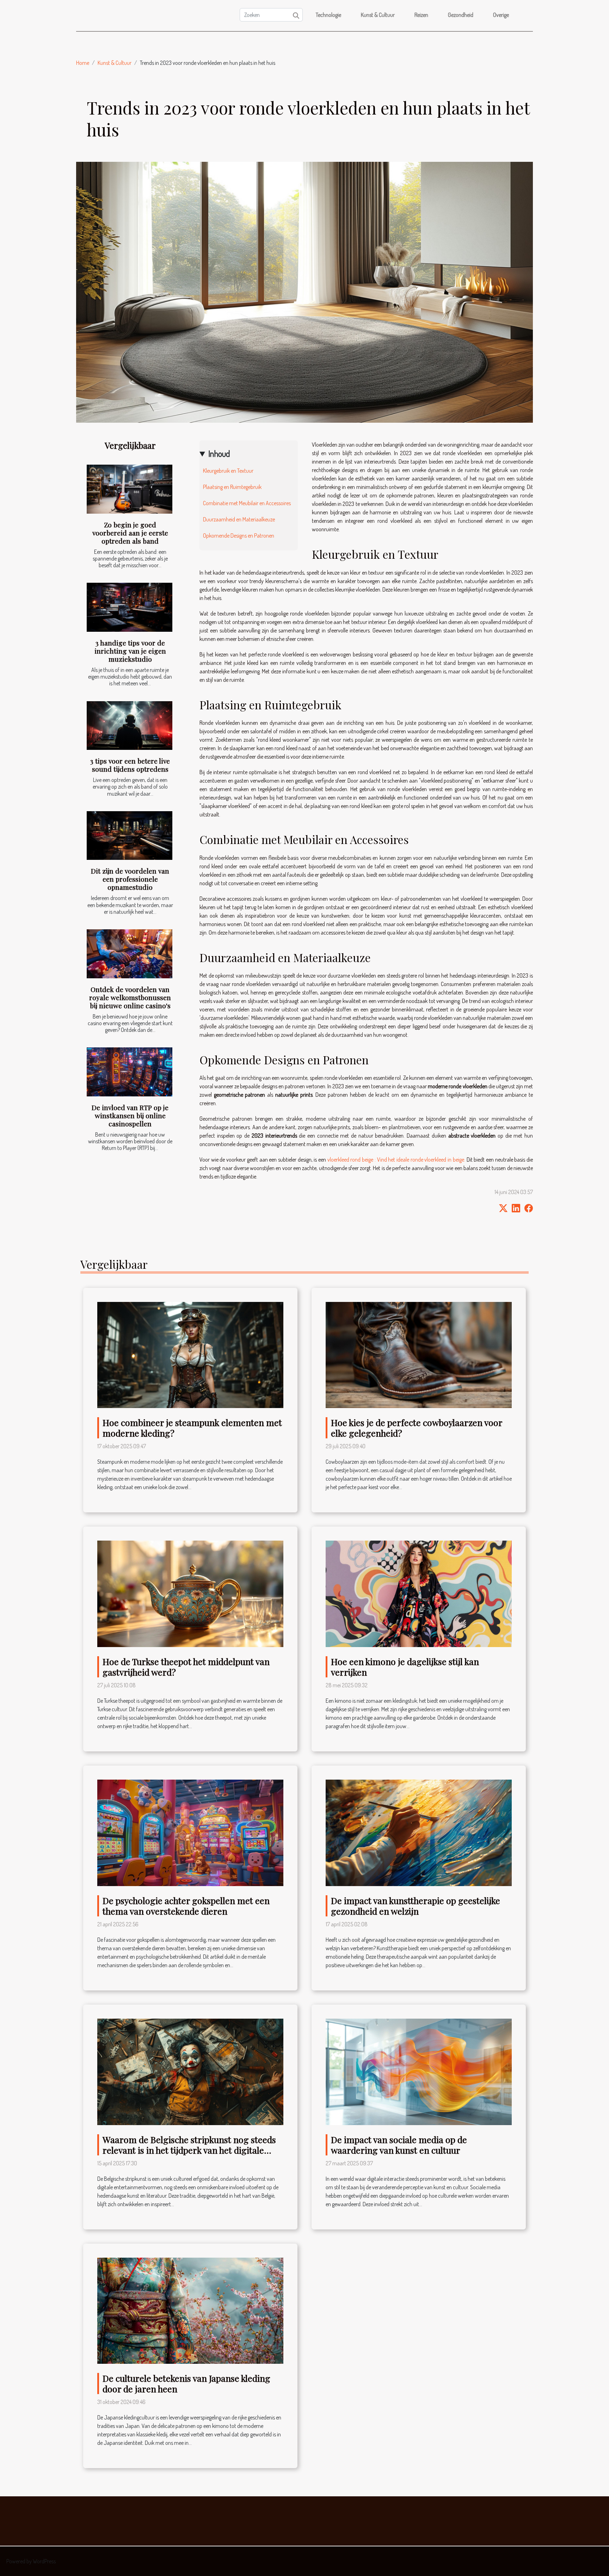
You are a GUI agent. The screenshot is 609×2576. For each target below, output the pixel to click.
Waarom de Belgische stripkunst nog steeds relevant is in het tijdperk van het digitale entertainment (189, 2150)
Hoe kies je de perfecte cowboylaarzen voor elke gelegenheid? (417, 1428)
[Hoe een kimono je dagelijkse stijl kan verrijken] (419, 1593)
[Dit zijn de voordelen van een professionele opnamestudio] (130, 836)
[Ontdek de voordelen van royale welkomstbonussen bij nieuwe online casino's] (130, 954)
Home (83, 63)
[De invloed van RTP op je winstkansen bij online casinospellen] (130, 1072)
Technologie (328, 15)
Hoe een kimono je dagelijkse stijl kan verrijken (405, 1667)
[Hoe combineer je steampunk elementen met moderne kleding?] (190, 1354)
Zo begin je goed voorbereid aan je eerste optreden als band (130, 533)
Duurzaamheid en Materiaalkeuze (239, 519)
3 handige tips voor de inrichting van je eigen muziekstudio (130, 651)
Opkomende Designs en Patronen (239, 536)
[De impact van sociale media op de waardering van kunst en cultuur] (419, 2071)
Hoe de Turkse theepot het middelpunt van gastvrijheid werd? (186, 1667)
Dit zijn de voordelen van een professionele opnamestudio (130, 879)
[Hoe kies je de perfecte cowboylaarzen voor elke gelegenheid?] (419, 1354)
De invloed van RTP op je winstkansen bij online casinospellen (130, 1115)
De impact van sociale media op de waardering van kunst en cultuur (399, 2145)
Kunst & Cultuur (378, 15)
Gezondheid (461, 15)
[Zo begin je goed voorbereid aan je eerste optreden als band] (130, 489)
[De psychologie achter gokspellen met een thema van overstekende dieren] (190, 1832)
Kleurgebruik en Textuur (228, 471)
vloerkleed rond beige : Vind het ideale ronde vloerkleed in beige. (396, 1159)
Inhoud (219, 454)
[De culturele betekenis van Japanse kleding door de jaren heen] (190, 2310)
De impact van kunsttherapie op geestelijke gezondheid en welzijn (416, 1906)
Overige (501, 15)
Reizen (421, 15)
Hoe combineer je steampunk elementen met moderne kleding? (192, 1428)
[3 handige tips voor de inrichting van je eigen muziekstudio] (130, 607)
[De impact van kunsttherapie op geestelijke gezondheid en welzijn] (419, 1832)
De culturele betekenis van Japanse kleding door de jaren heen (186, 2383)
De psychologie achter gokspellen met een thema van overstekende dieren (186, 1906)
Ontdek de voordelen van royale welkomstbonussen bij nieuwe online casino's (130, 997)
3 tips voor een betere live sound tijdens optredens (130, 765)
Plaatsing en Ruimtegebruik (232, 487)
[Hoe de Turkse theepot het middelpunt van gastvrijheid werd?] (190, 1593)
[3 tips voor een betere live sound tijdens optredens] (130, 726)
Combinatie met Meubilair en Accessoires (247, 503)
